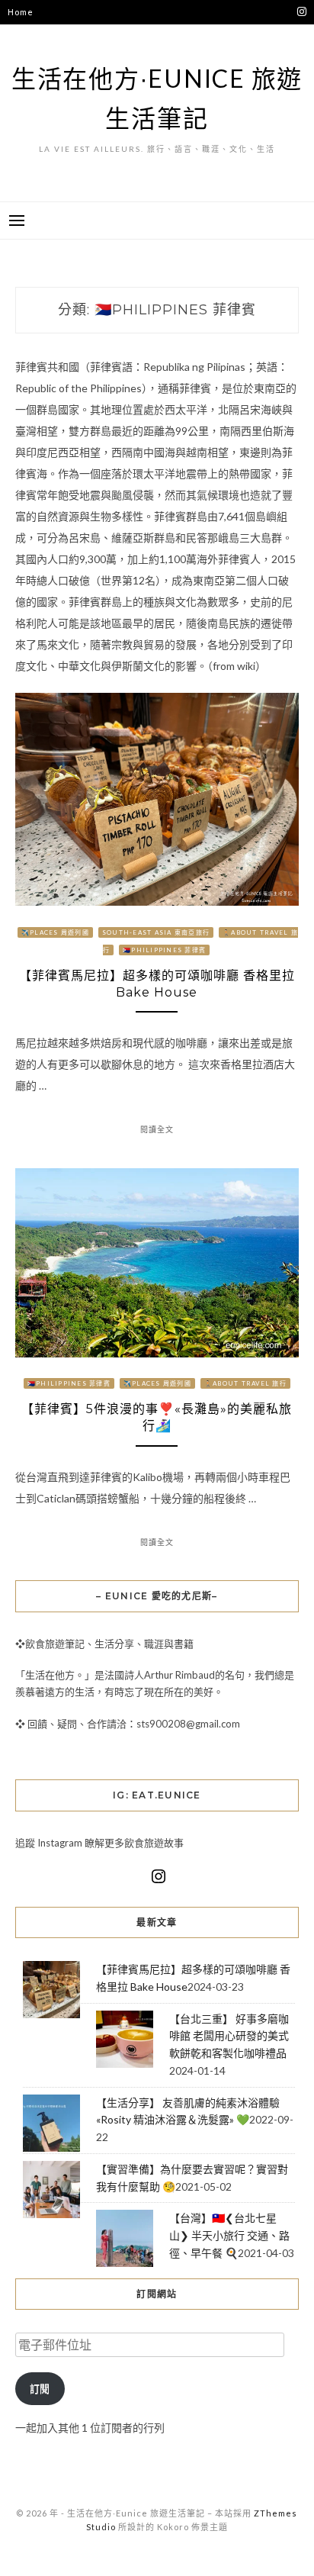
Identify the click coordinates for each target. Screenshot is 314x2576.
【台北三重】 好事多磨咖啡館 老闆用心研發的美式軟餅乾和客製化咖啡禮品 (229, 2036)
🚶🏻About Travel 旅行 (245, 1383)
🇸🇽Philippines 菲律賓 (164, 950)
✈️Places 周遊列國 (55, 932)
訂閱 (40, 2388)
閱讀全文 (157, 1129)
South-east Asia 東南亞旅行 (156, 932)
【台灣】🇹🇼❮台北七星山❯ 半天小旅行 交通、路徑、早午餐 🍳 (229, 2235)
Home (20, 12)
